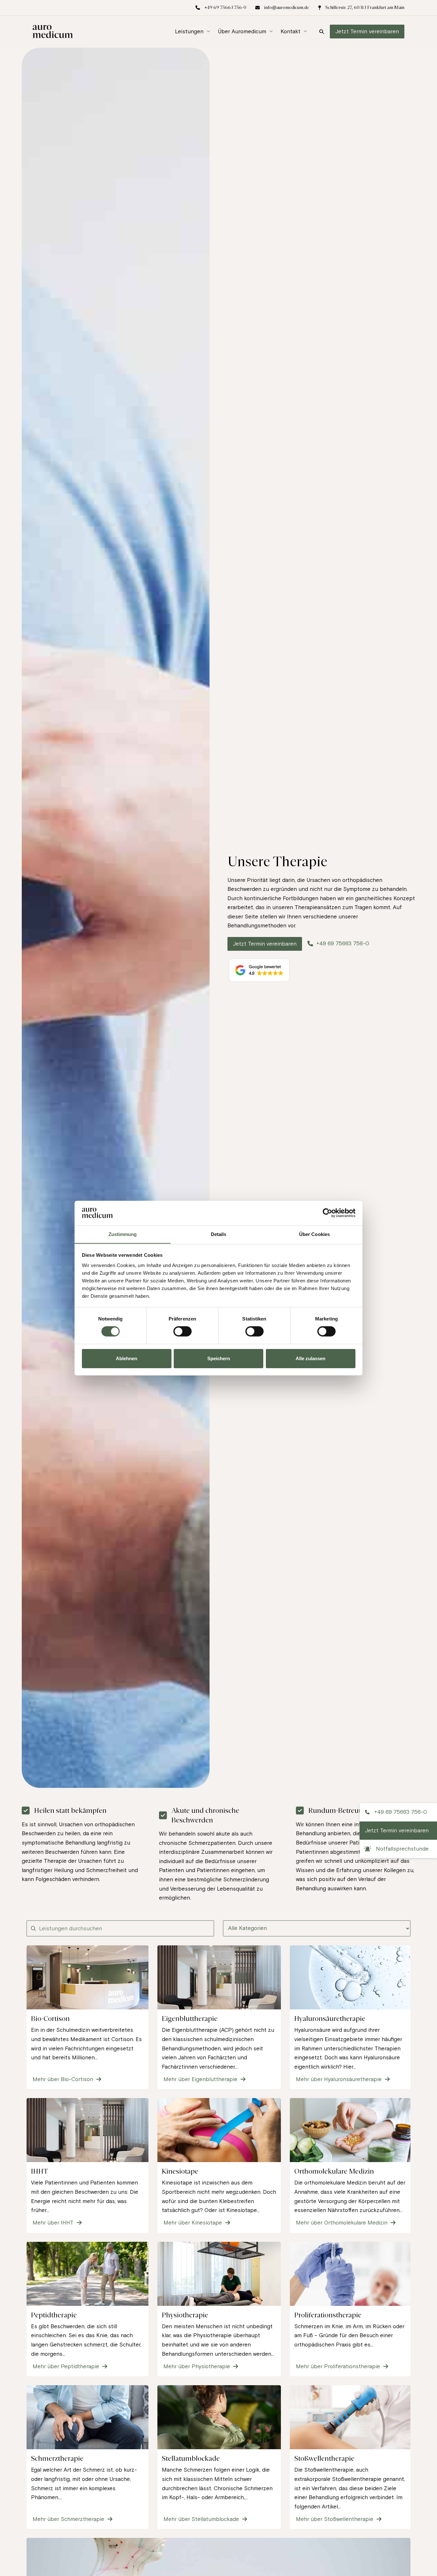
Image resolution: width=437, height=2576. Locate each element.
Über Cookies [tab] (314, 1234)
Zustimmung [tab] (123, 1234)
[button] (193, 32)
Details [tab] (219, 1234)
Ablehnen (127, 1358)
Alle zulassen (310, 1358)
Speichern (219, 1358)
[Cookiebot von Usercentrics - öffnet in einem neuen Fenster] (327, 1213)
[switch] (183, 1331)
